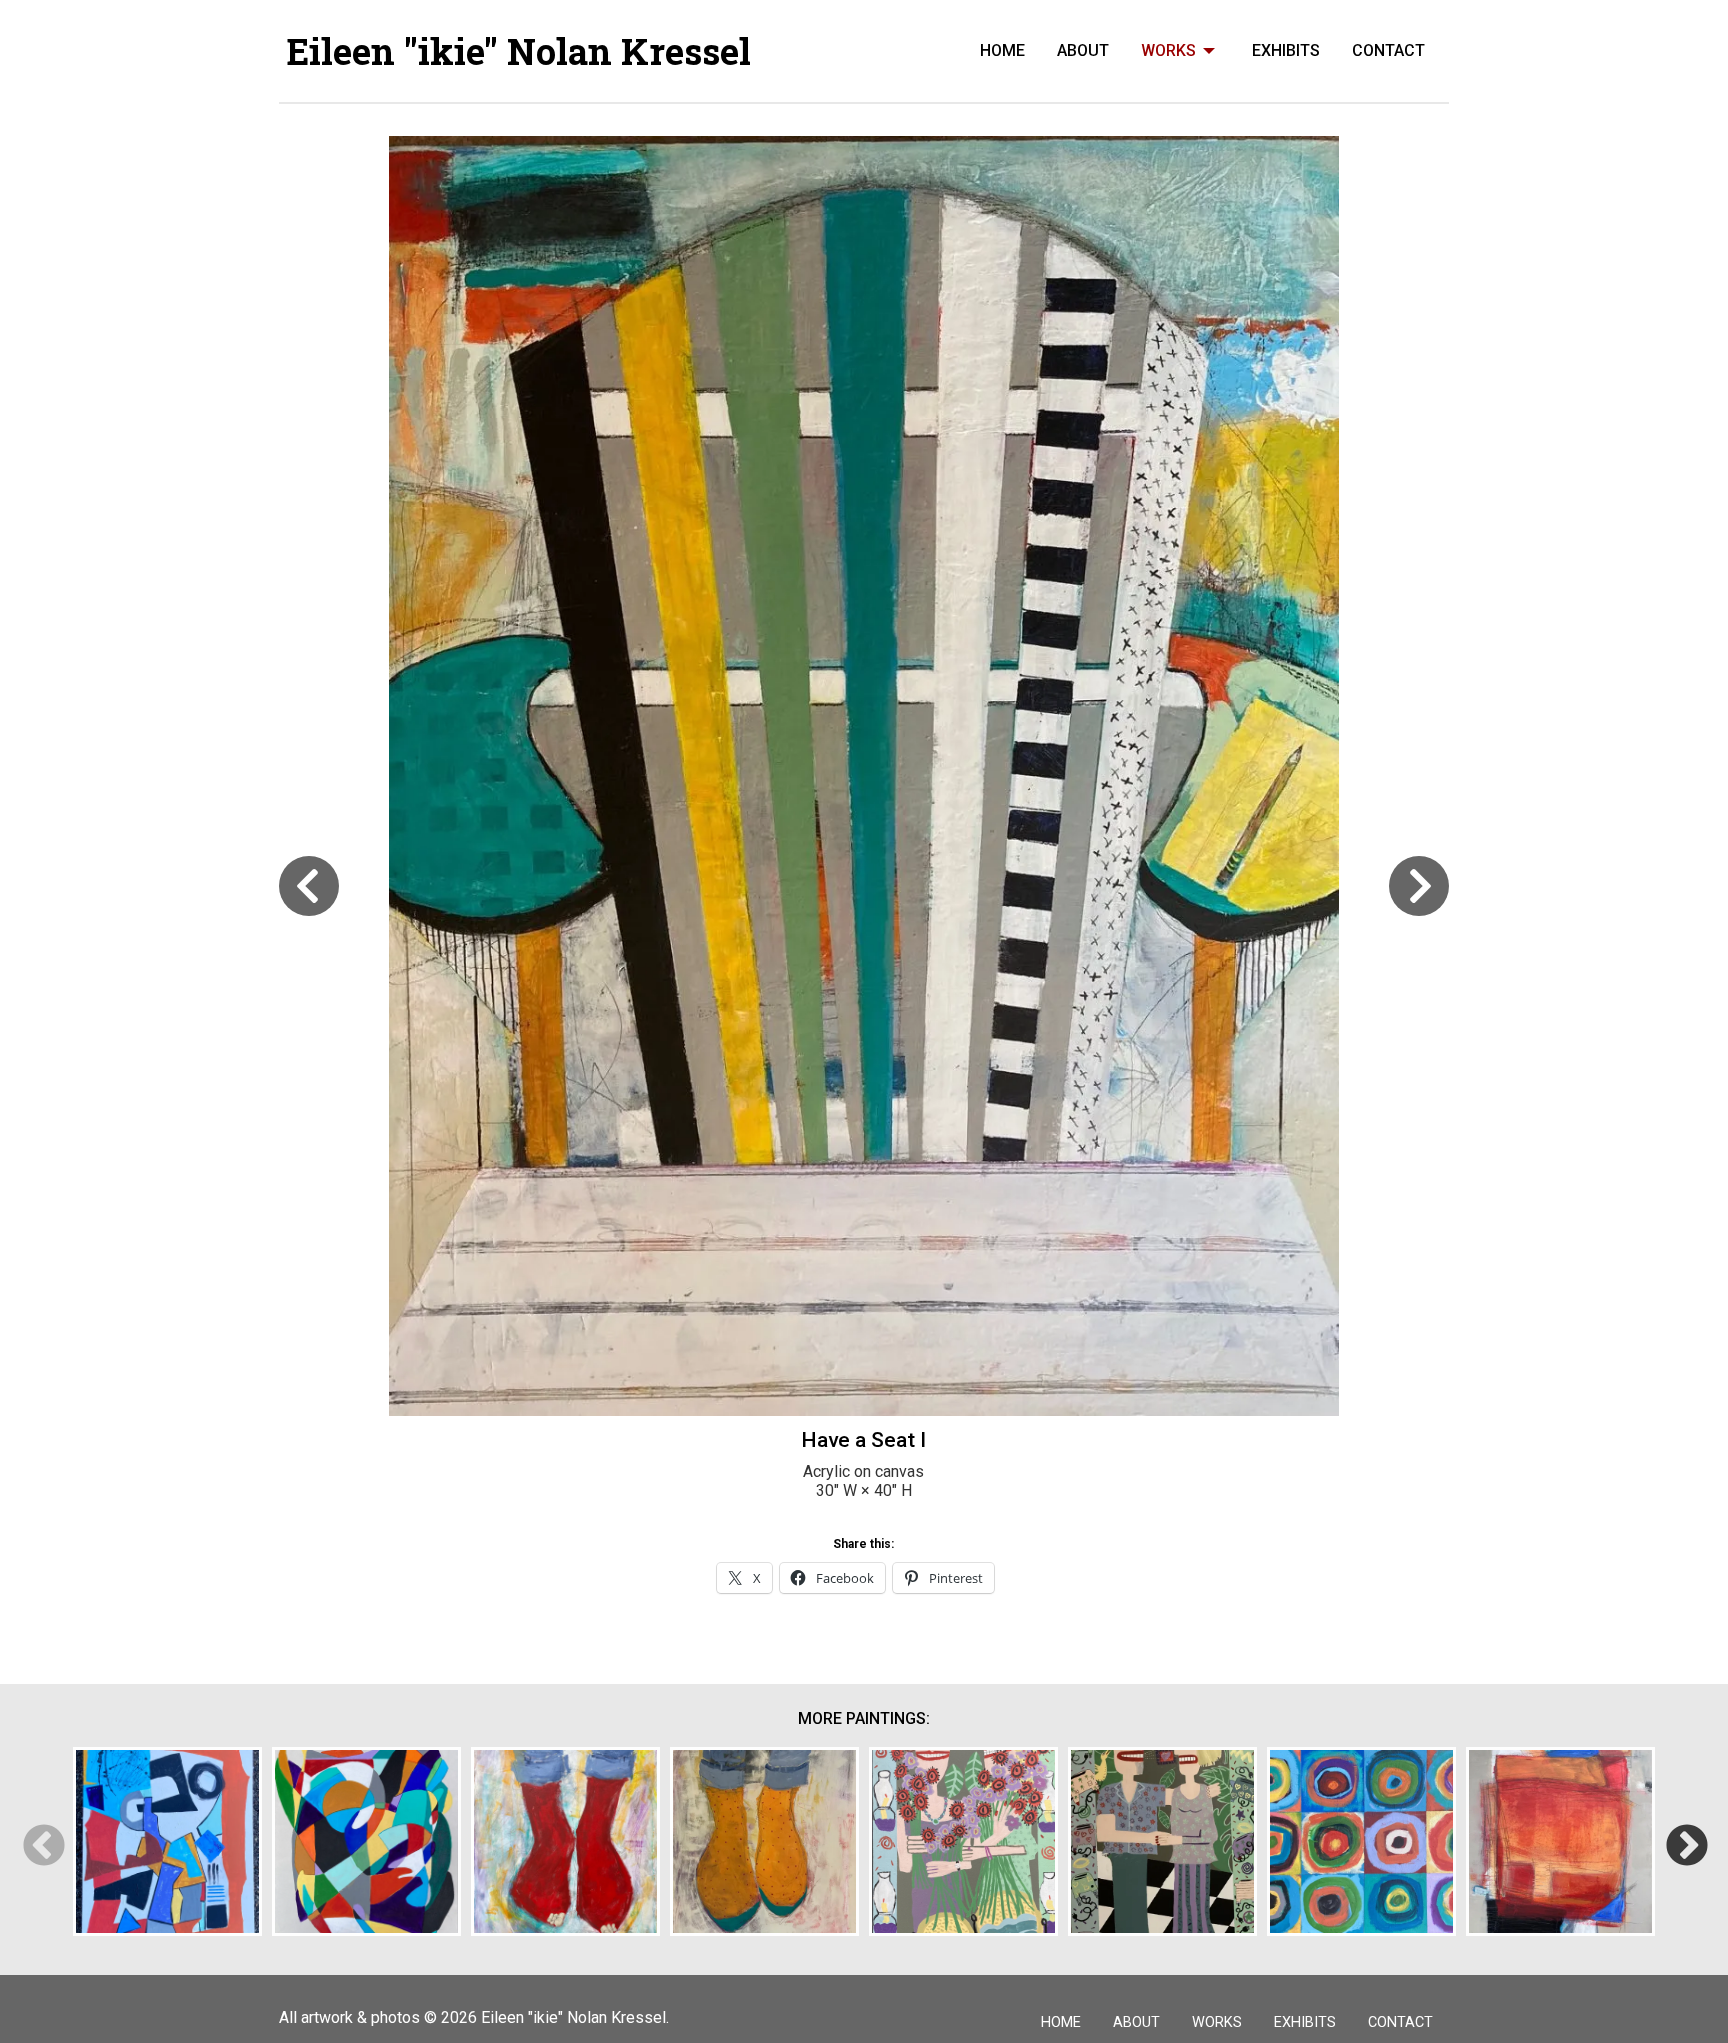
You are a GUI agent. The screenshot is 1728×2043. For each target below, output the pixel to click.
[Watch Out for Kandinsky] (1361, 1841)
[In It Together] (366, 1841)
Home (1002, 50)
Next (1685, 1844)
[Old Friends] (565, 1841)
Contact (1388, 50)
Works (1168, 50)
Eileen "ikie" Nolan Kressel (519, 51)
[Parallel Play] (167, 1841)
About (1083, 50)
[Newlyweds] (1162, 1841)
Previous (42, 1844)
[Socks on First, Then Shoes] (764, 1841)
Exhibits (1286, 50)
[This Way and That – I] (1560, 1841)
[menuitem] (1002, 51)
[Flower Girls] (963, 1841)
